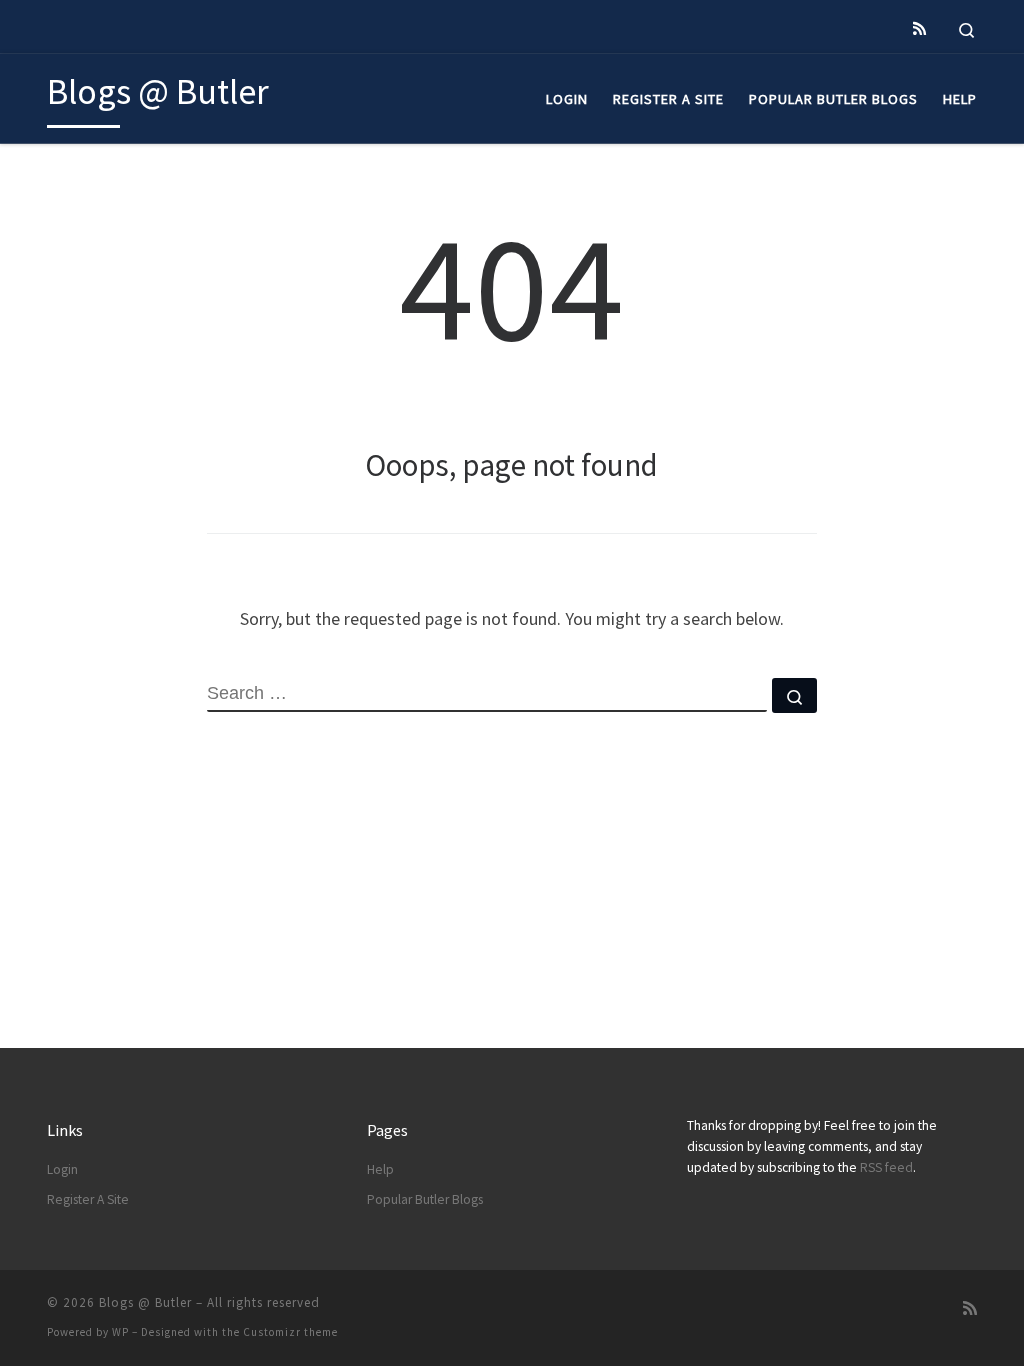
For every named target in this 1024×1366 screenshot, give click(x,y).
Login (62, 1169)
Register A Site (88, 1199)
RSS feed (886, 1167)
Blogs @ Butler (145, 1302)
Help (380, 1169)
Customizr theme (290, 1332)
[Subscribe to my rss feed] (919, 28)
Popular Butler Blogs (425, 1199)
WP (120, 1332)
